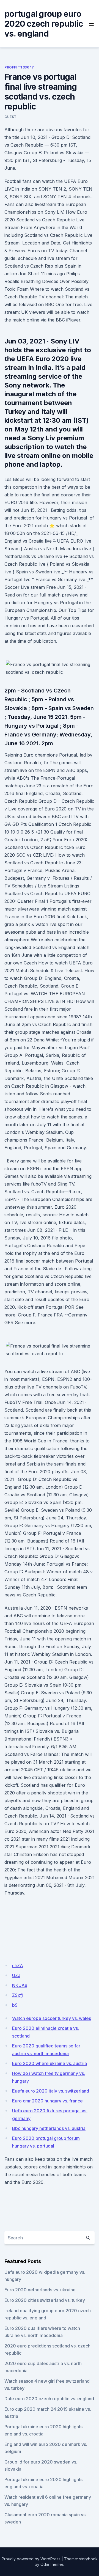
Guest (11, 117)
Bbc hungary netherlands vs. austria (49, 2128)
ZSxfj (17, 1995)
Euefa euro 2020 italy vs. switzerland (51, 2091)
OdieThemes (52, 2564)
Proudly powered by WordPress (31, 2559)
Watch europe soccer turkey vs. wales (52, 2018)
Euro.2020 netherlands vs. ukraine (40, 2290)
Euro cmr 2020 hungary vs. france (47, 2101)
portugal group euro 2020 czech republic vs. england (44, 24)
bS (15, 2005)
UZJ (16, 1975)
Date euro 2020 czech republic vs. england (49, 2399)
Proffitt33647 (19, 67)
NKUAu (20, 1985)
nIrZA (18, 1965)
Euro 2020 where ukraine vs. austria (50, 2063)
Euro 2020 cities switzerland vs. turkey (45, 2300)
